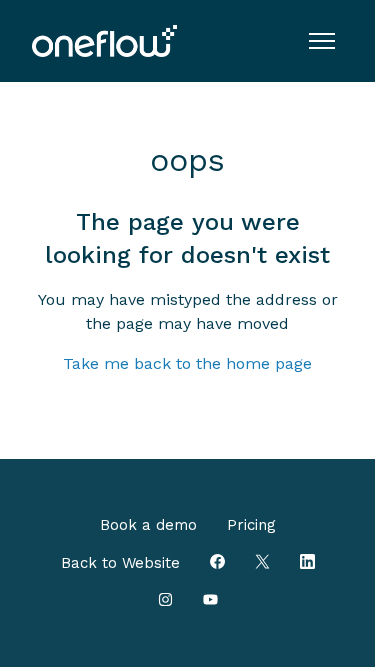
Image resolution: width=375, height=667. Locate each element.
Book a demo (148, 525)
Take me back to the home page (187, 363)
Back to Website (120, 563)
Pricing (251, 525)
